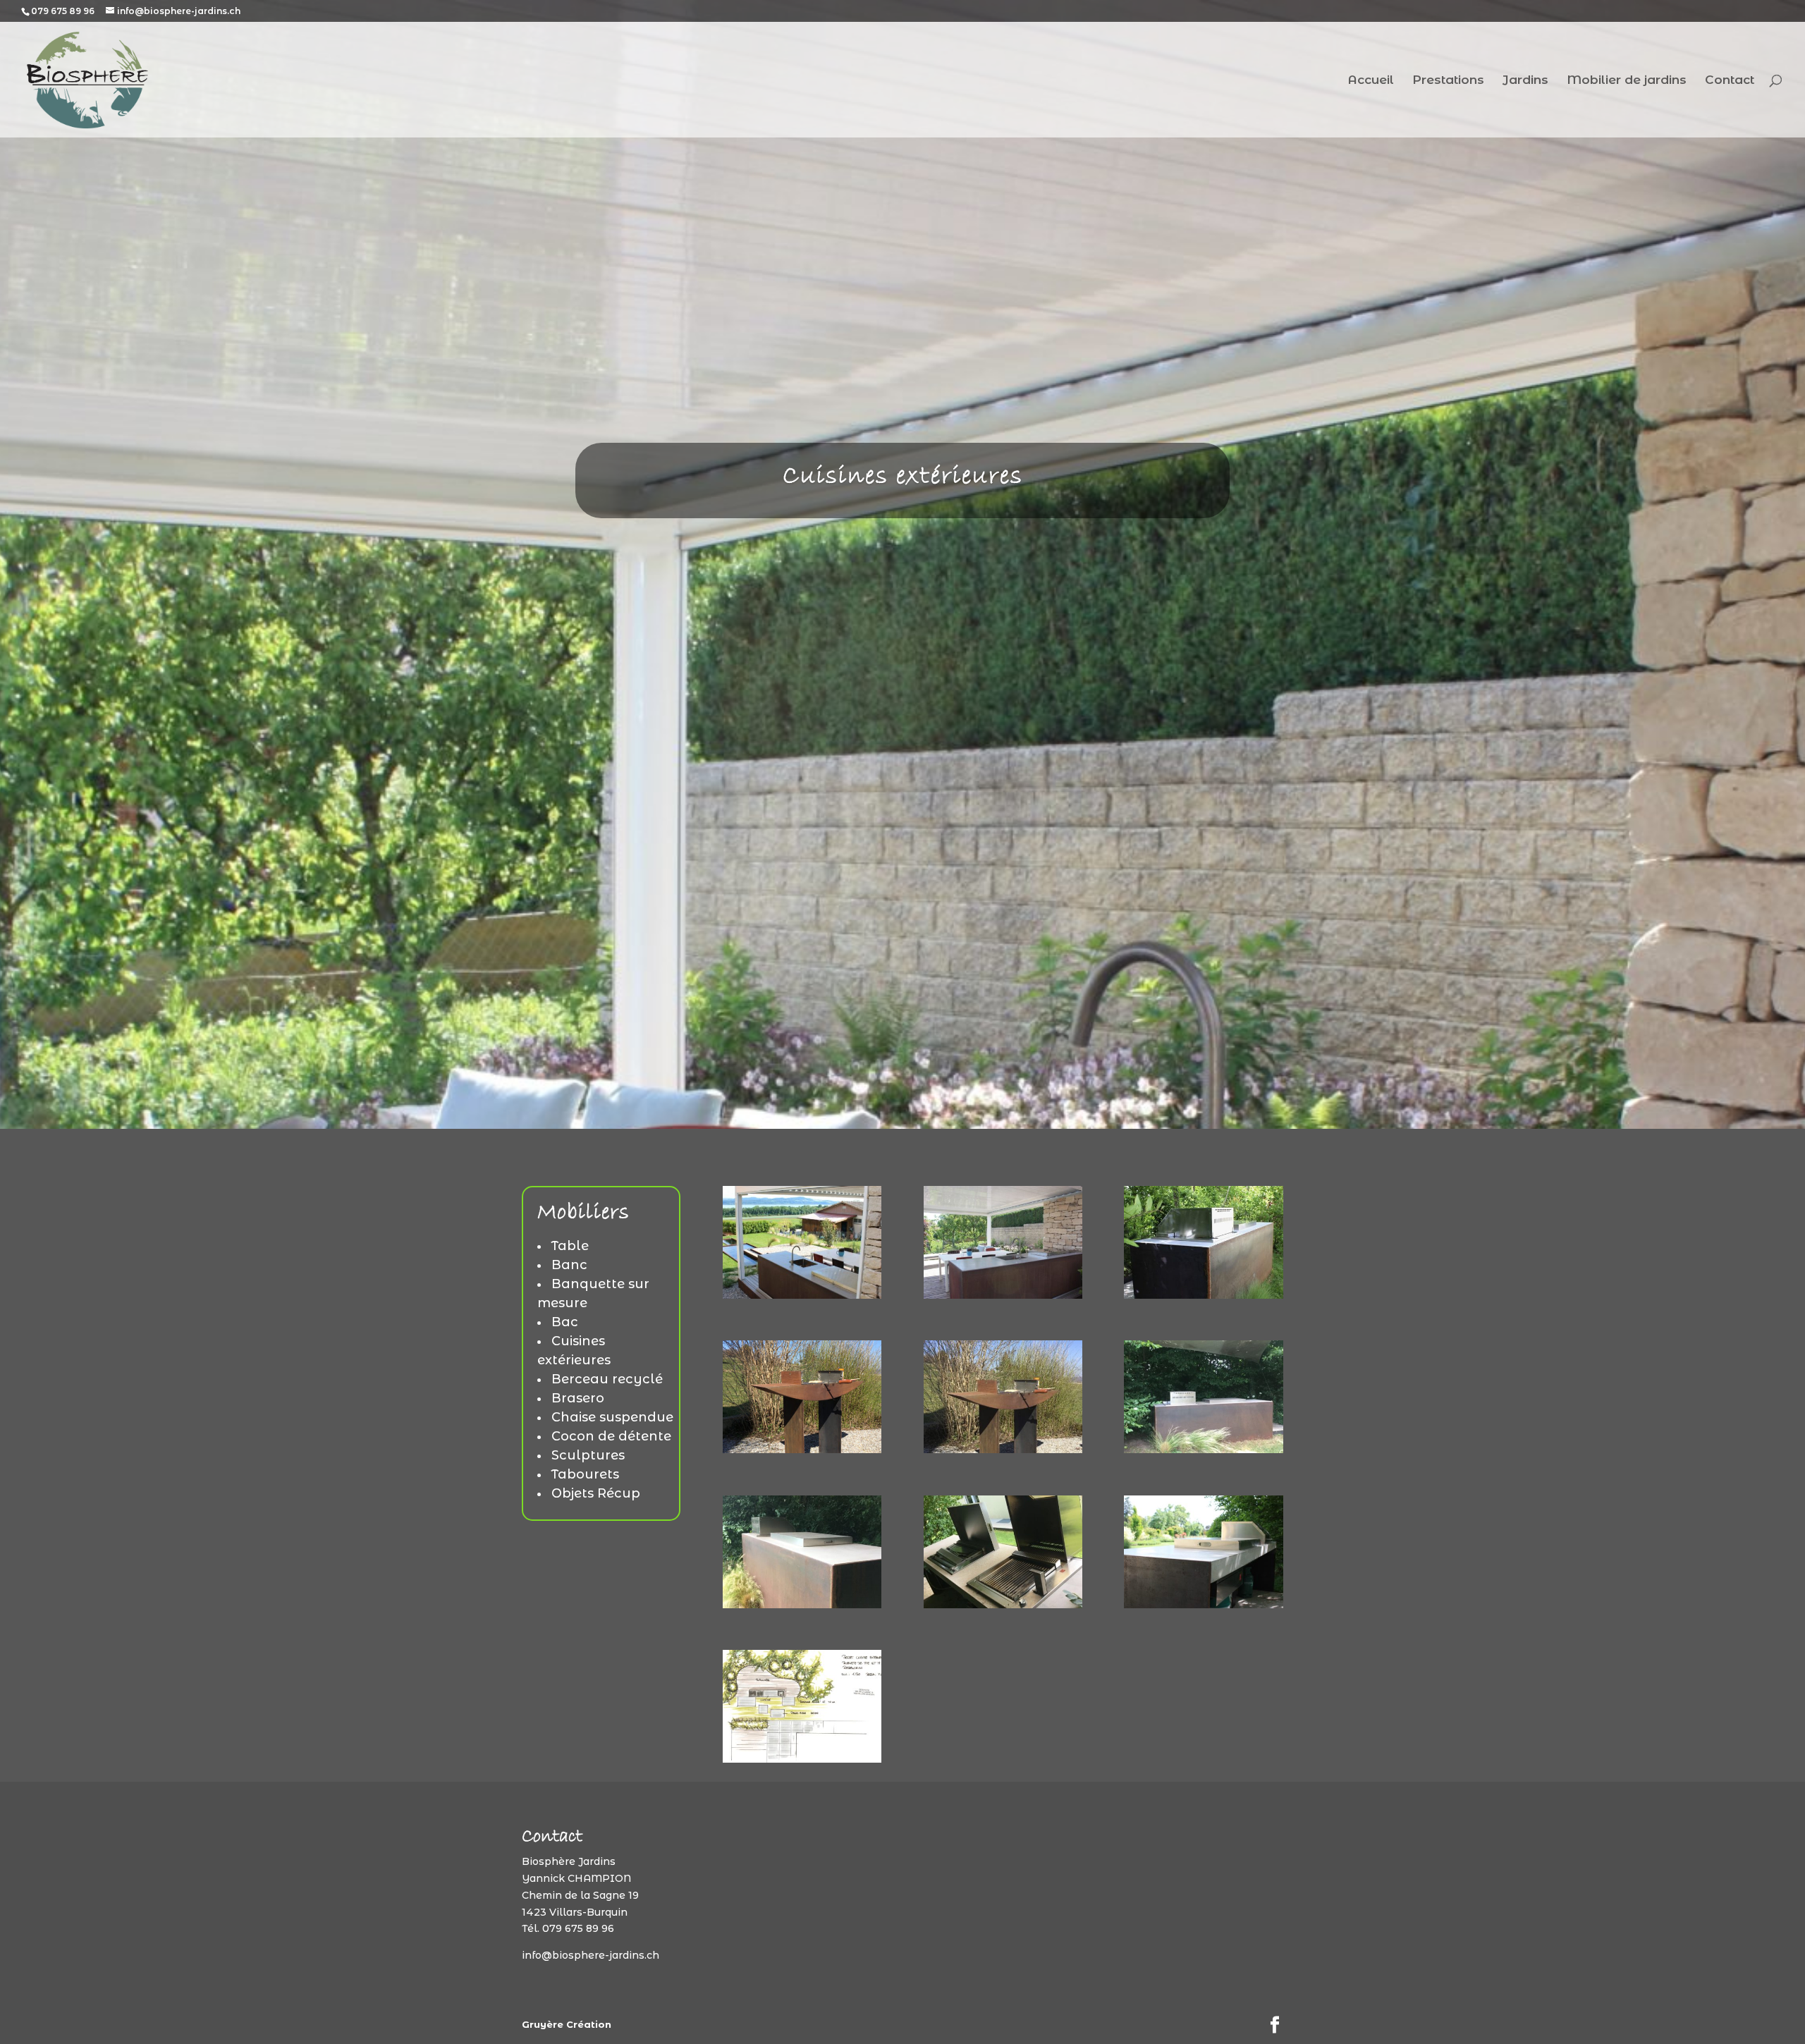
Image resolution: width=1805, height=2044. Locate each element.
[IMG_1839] (1003, 1450)
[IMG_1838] (802, 1450)
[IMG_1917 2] (1003, 1605)
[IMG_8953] (1203, 1605)
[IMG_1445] (802, 1295)
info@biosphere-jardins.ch (591, 1955)
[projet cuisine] (802, 1759)
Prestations (1448, 81)
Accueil (1371, 81)
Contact (1730, 81)
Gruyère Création (567, 2024)
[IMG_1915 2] (1203, 1450)
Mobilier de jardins (1627, 81)
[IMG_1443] (1003, 1295)
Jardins (1525, 81)
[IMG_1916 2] (802, 1605)
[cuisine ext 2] (1203, 1295)
